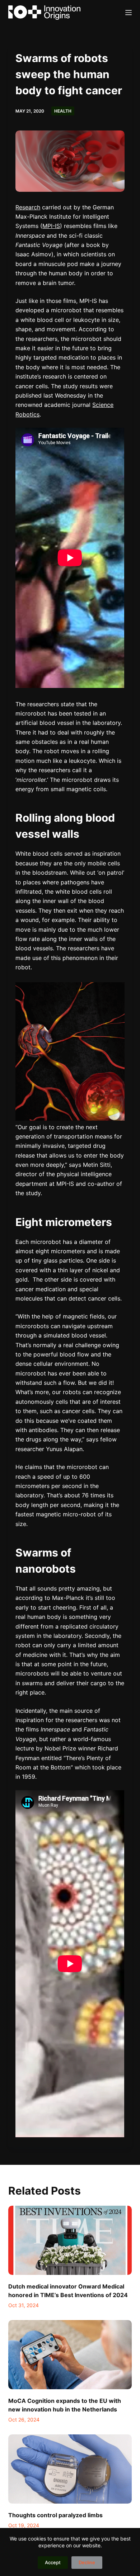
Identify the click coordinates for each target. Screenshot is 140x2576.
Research (28, 207)
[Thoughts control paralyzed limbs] (70, 2469)
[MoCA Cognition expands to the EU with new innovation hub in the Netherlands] (70, 2355)
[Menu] (129, 13)
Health (63, 111)
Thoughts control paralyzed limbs (55, 2515)
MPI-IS (51, 226)
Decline (87, 2562)
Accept (53, 2562)
